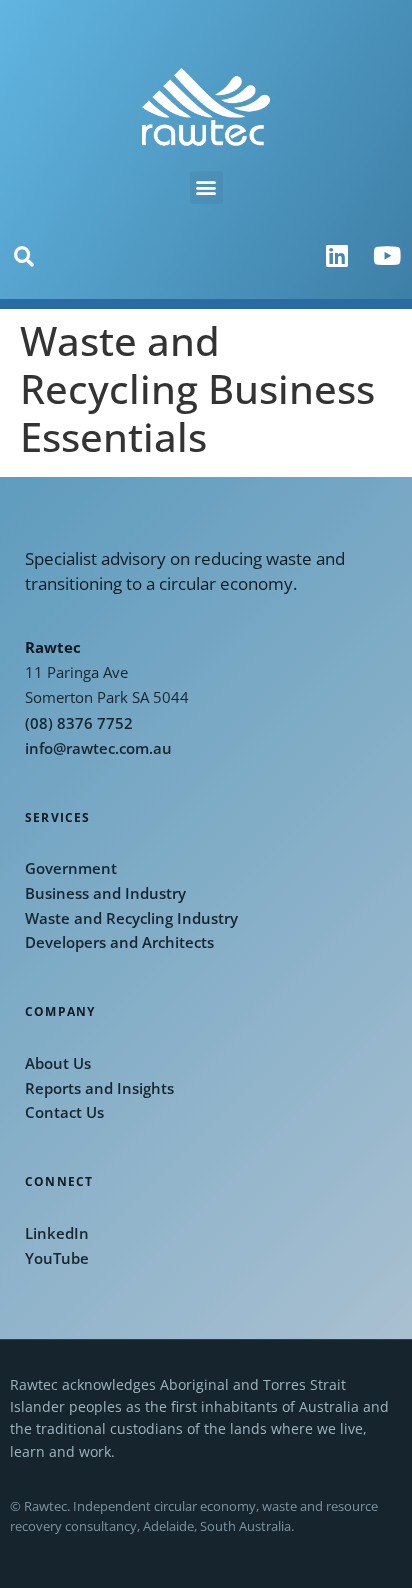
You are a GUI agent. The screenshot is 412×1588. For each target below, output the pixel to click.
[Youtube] (387, 256)
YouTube (57, 1258)
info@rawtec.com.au (98, 748)
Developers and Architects (119, 942)
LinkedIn (57, 1233)
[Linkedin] (337, 256)
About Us (58, 1063)
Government (71, 868)
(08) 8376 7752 (79, 723)
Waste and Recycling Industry (131, 918)
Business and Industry (105, 893)
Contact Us (64, 1112)
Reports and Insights (99, 1088)
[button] (206, 187)
